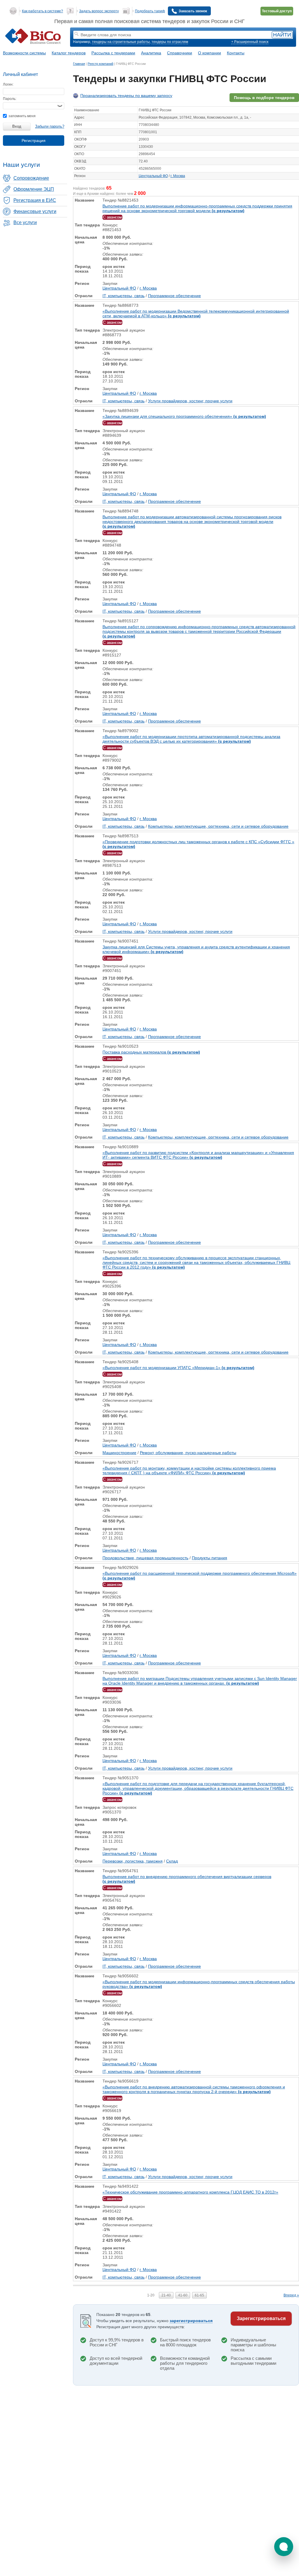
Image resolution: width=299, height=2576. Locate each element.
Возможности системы (24, 53)
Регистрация (34, 141)
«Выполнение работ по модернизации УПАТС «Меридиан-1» (178, 1368)
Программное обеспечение (174, 296)
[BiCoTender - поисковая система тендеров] (37, 37)
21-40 (166, 2295)
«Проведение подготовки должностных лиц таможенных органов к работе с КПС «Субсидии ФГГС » (198, 844)
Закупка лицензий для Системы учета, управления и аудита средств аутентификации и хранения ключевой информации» (196, 949)
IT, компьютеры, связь (124, 296)
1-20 (151, 2295)
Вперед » (291, 2295)
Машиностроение (119, 1453)
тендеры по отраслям (170, 42)
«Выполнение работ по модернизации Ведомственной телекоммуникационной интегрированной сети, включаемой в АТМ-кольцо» (196, 313)
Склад (172, 1861)
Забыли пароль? (50, 126)
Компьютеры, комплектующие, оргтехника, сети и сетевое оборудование (218, 826)
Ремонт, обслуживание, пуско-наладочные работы (188, 1453)
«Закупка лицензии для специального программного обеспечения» (184, 416)
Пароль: (10, 99)
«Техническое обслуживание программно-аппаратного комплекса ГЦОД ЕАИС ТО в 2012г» (190, 2192)
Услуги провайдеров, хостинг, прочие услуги (190, 401)
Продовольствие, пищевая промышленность (145, 1558)
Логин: (8, 84)
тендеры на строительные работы (121, 42)
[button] (284, 2547)
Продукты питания (210, 1558)
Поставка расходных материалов (151, 1052)
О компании (210, 53)
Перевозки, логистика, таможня (133, 1861)
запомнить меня (22, 116)
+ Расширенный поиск (250, 42)
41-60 (183, 2295)
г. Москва (178, 176)
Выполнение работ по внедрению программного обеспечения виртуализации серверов (187, 1879)
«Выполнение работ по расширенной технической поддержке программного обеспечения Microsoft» (200, 1576)
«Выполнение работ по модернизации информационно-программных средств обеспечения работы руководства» (199, 1984)
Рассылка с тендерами (113, 53)
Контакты (236, 53)
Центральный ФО (153, 176)
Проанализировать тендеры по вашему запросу (126, 96)
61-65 (199, 2295)
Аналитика (151, 53)
